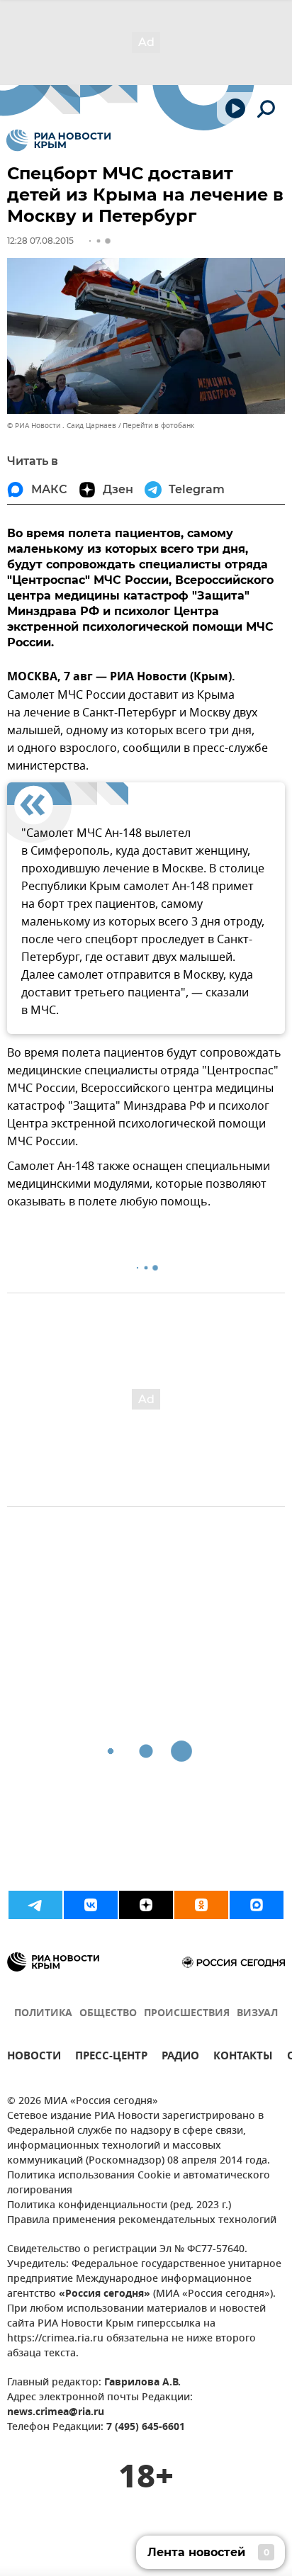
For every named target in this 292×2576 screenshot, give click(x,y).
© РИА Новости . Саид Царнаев (62, 426)
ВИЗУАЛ (257, 2014)
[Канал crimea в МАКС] (257, 1905)
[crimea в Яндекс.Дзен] (146, 1905)
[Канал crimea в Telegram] (35, 1905)
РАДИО (180, 2058)
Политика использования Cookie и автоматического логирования (139, 2183)
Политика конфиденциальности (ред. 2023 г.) (119, 2206)
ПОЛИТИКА (43, 2014)
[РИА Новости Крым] (58, 140)
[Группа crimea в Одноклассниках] (201, 1905)
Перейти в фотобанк (158, 426)
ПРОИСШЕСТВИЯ (187, 2014)
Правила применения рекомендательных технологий (142, 2221)
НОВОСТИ (34, 2058)
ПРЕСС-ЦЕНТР (111, 2058)
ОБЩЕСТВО (108, 2014)
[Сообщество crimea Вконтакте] (91, 1905)
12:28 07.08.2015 (40, 241)
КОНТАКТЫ (243, 2058)
